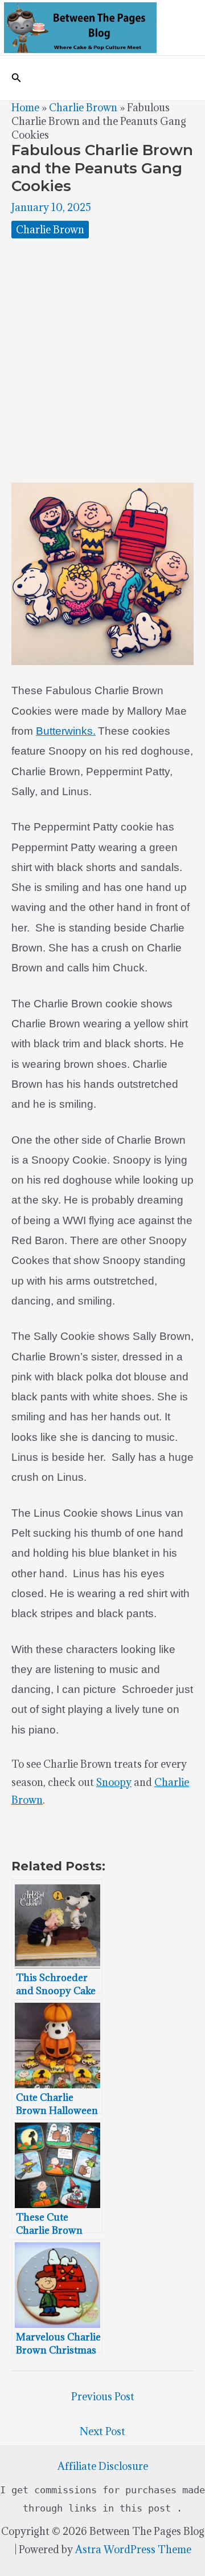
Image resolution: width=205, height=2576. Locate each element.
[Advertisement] (102, 361)
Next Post (102, 2431)
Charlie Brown (83, 108)
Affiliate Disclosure (103, 2466)
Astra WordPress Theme (133, 2549)
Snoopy (114, 1782)
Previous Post (103, 2397)
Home (25, 108)
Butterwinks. (66, 731)
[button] (17, 78)
